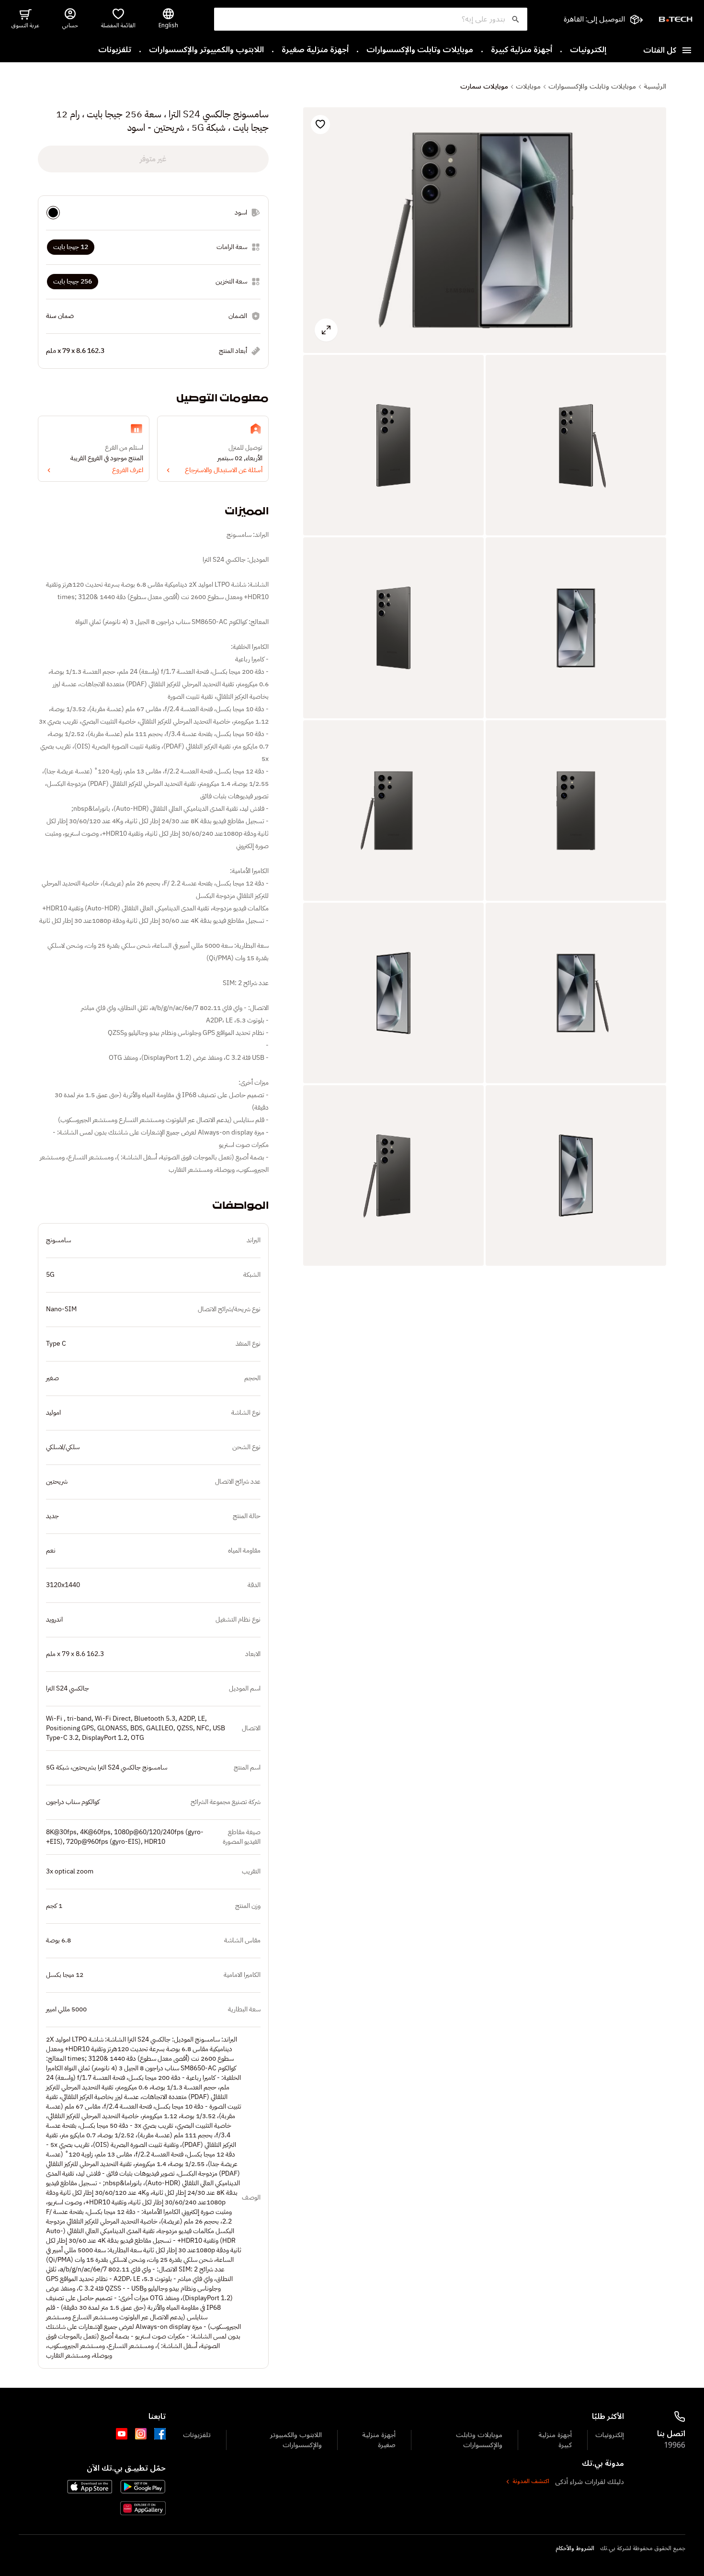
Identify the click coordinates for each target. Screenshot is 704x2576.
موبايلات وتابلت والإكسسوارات (420, 50)
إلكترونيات (588, 50)
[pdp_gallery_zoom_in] (485, 230)
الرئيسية (655, 87)
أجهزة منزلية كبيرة (522, 50)
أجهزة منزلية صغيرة (315, 50)
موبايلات (528, 87)
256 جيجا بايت (73, 281)
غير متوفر (153, 159)
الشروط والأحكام (575, 2549)
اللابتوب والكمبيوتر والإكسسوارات (206, 50)
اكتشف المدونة (531, 2482)
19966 (675, 2445)
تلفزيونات (115, 50)
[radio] (53, 213)
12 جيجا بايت (71, 247)
